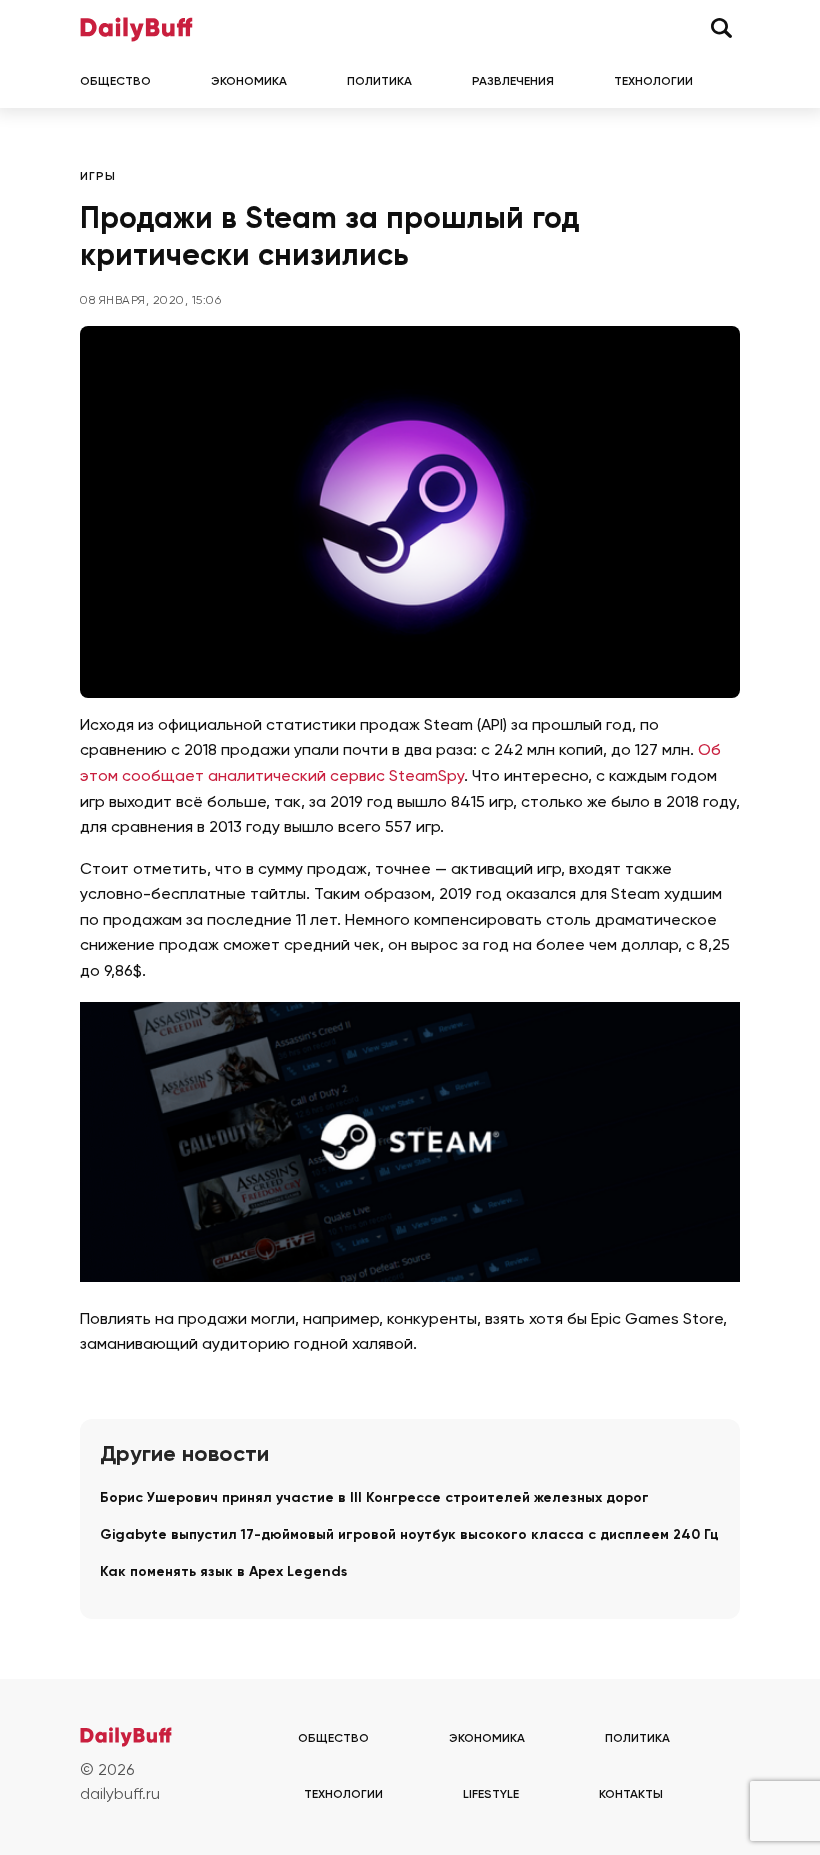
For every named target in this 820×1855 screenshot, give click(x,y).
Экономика (249, 82)
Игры (98, 177)
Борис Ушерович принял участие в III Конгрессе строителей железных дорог (374, 1498)
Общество (115, 82)
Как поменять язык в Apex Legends (223, 1572)
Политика (379, 82)
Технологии (653, 82)
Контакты (631, 1795)
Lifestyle (491, 1795)
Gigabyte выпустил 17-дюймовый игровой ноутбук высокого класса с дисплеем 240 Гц (409, 1535)
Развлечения (513, 82)
